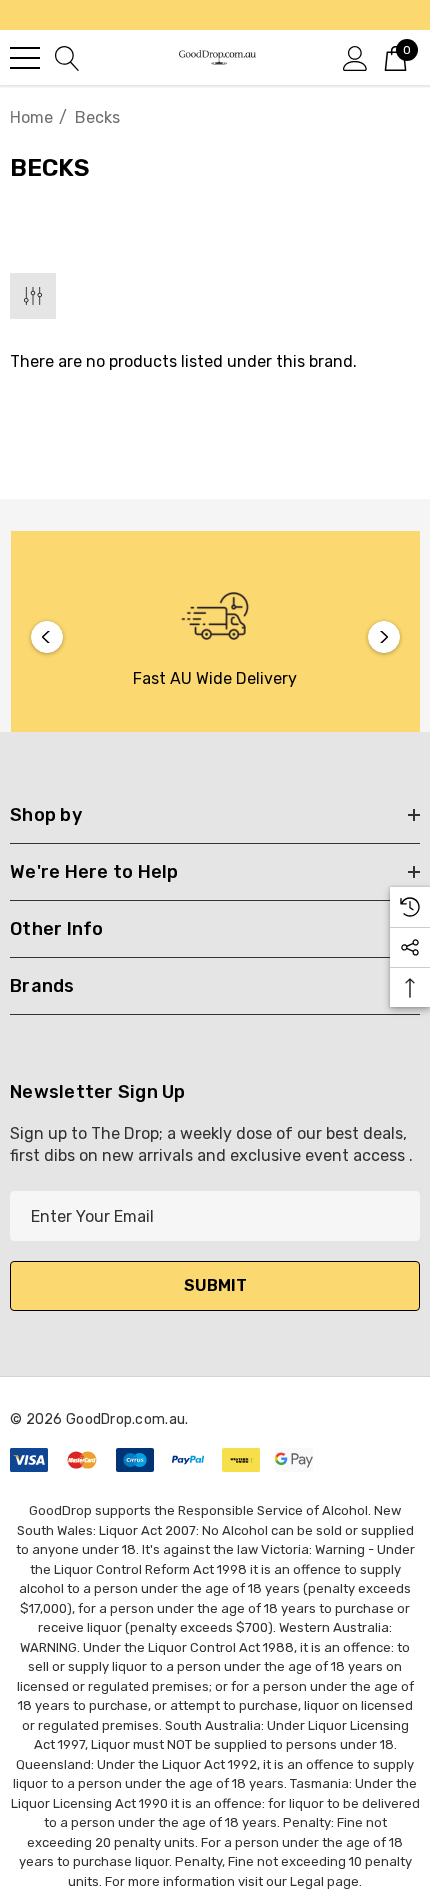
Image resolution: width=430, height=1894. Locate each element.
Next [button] (384, 637)
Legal (307, 1881)
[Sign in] (355, 57)
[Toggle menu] (25, 58)
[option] (215, 636)
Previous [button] (47, 637)
